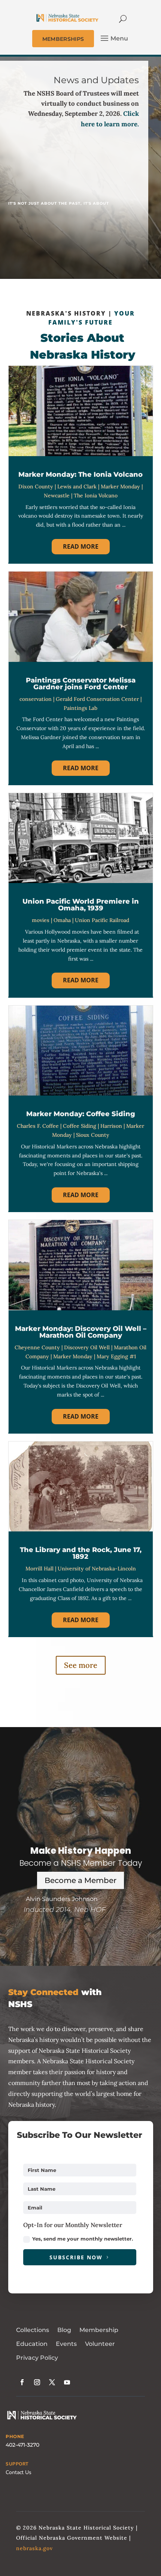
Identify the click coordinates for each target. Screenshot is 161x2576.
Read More (81, 546)
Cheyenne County (37, 1347)
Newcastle (57, 495)
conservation (36, 699)
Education (32, 2344)
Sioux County (93, 1135)
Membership (99, 2330)
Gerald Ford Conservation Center (97, 699)
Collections (33, 2330)
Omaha (62, 920)
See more (81, 1665)
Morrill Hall (40, 1569)
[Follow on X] (52, 2382)
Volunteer (100, 2344)
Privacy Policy (37, 2358)
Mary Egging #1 (116, 1356)
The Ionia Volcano (96, 495)
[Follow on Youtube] (67, 2382)
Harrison (111, 1126)
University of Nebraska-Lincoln (97, 1569)
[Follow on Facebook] (22, 2382)
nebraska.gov (34, 2548)
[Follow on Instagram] (37, 2382)
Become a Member (80, 1880)
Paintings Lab (80, 708)
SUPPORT (17, 2464)
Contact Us (19, 2472)
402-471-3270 (22, 2445)
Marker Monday (120, 486)
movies (41, 920)
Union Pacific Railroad (102, 920)
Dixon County (36, 486)
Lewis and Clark (77, 486)
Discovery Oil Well (87, 1347)
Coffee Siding (80, 1126)
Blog (64, 2330)
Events (66, 2344)
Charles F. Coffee (38, 1126)
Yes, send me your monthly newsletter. (83, 2239)
